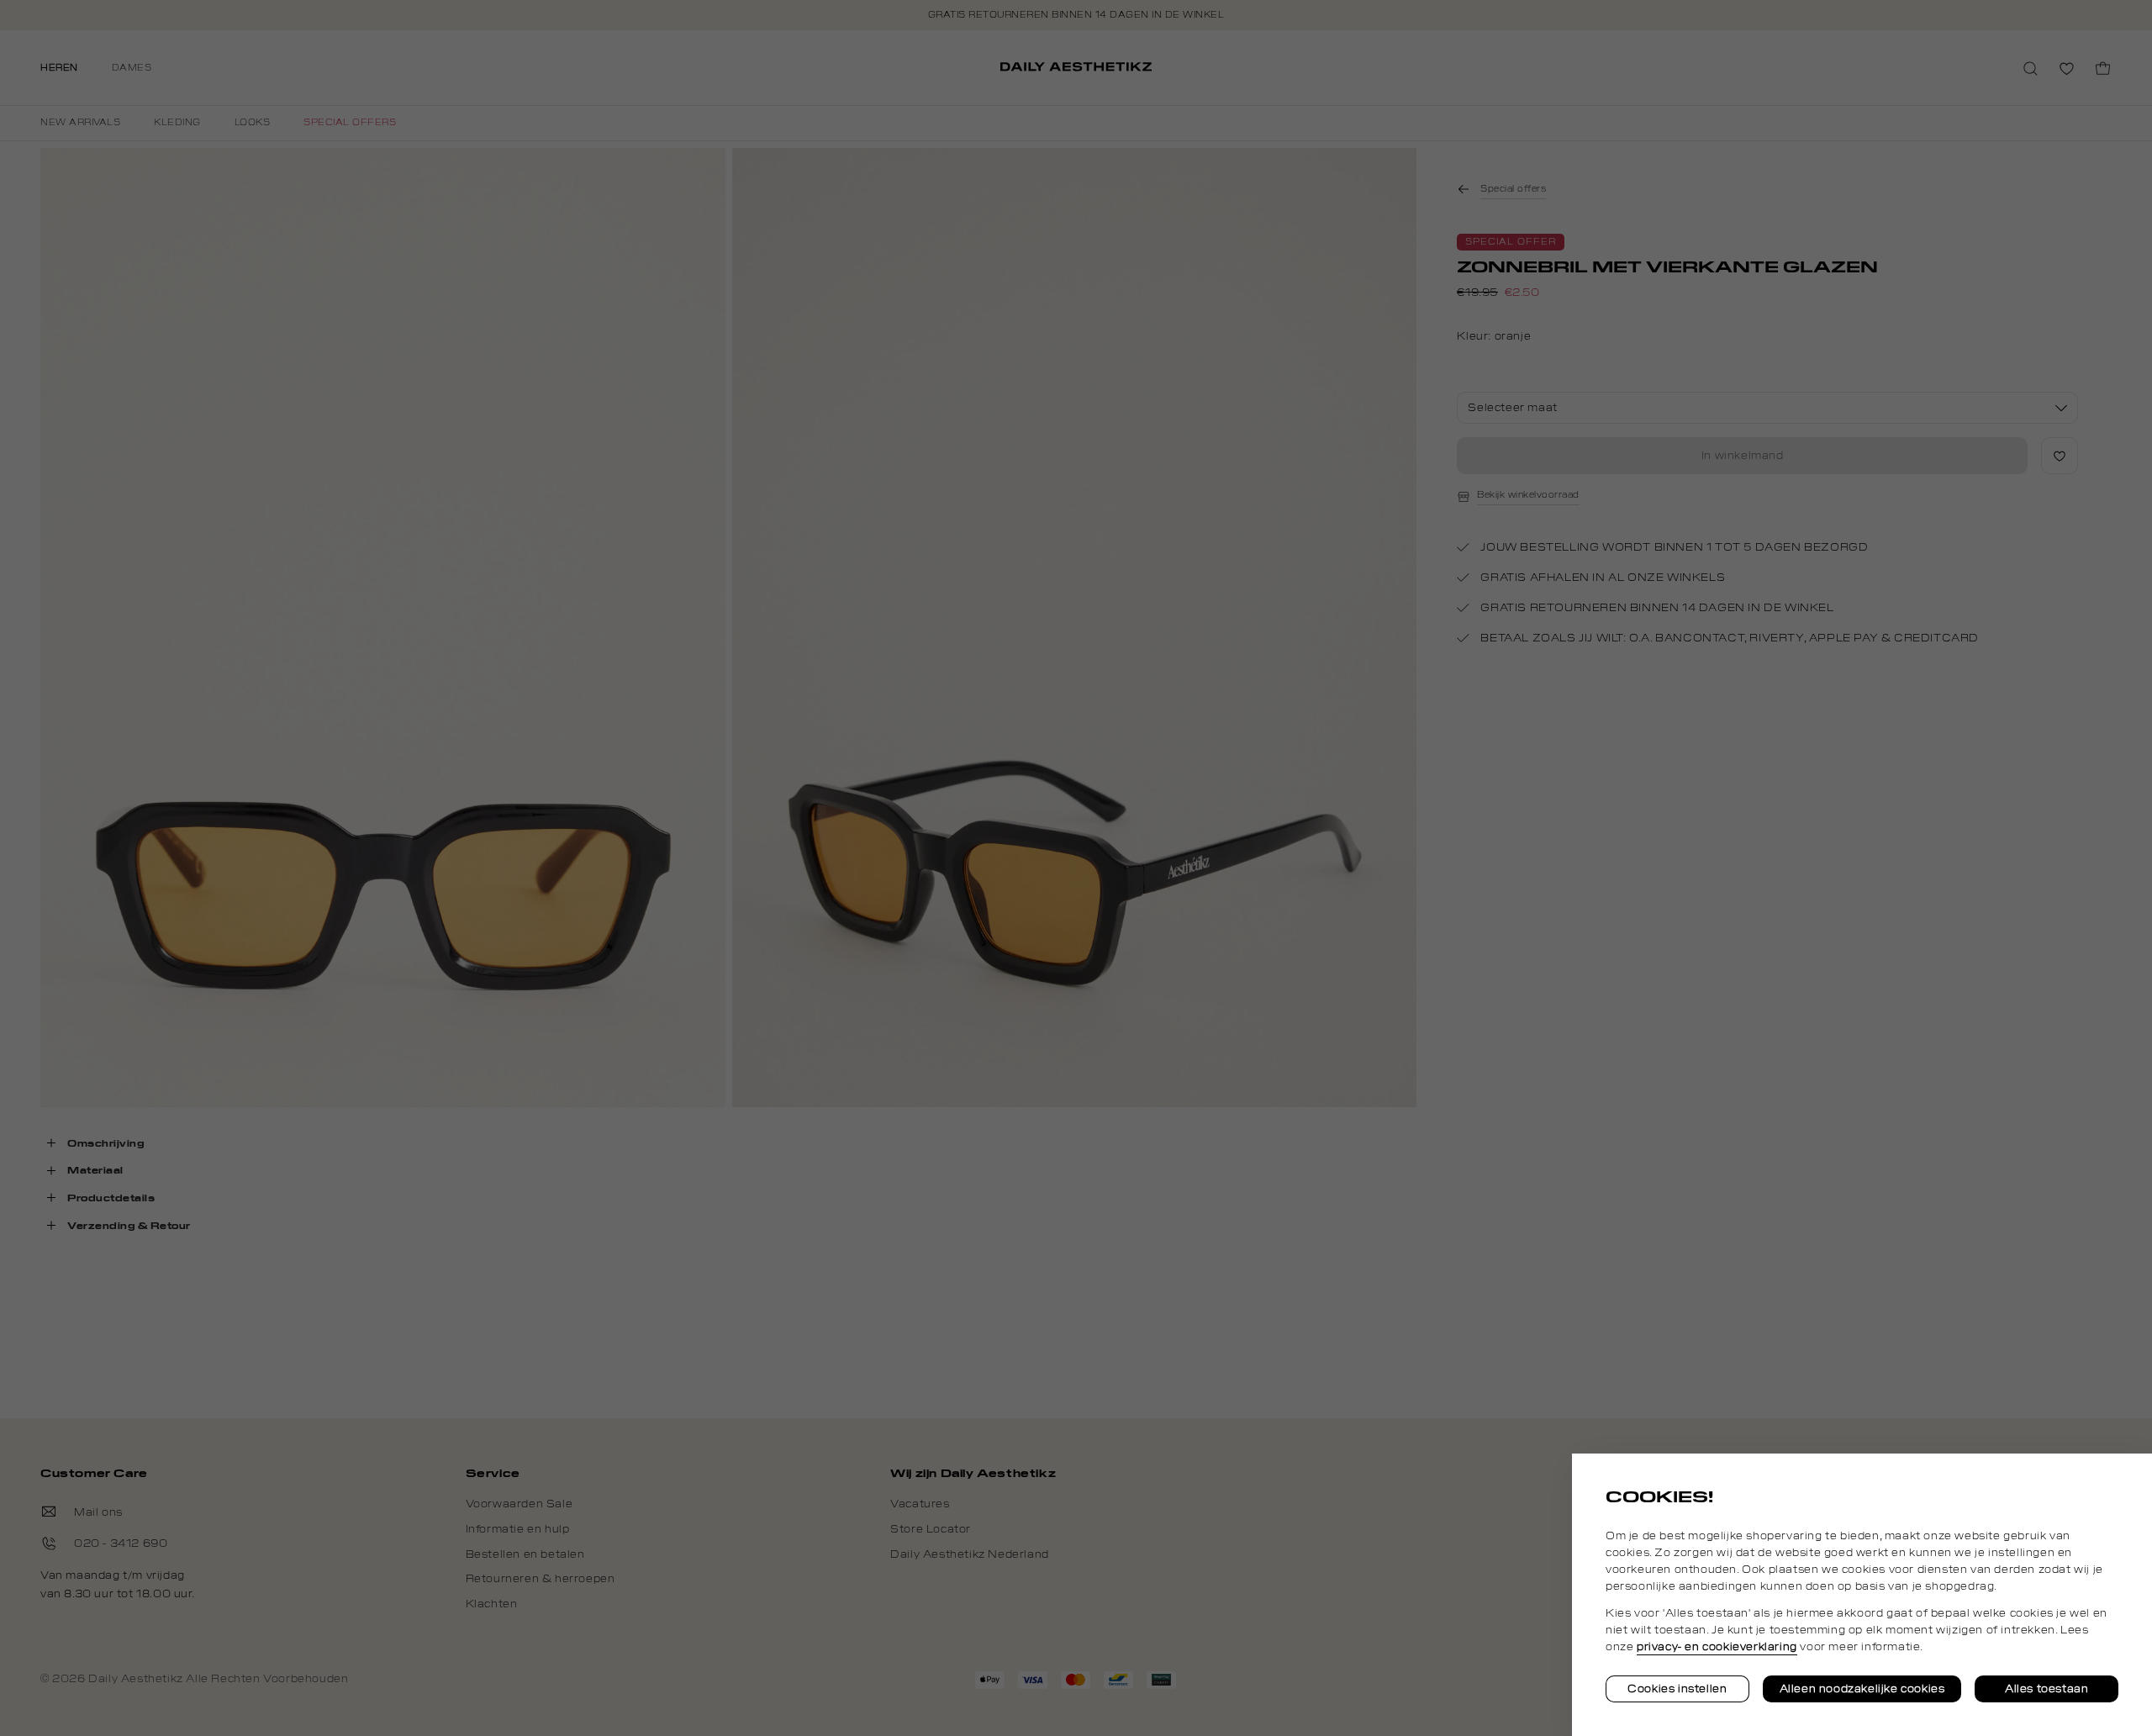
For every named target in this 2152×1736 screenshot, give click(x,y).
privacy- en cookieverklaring (1717, 1647)
